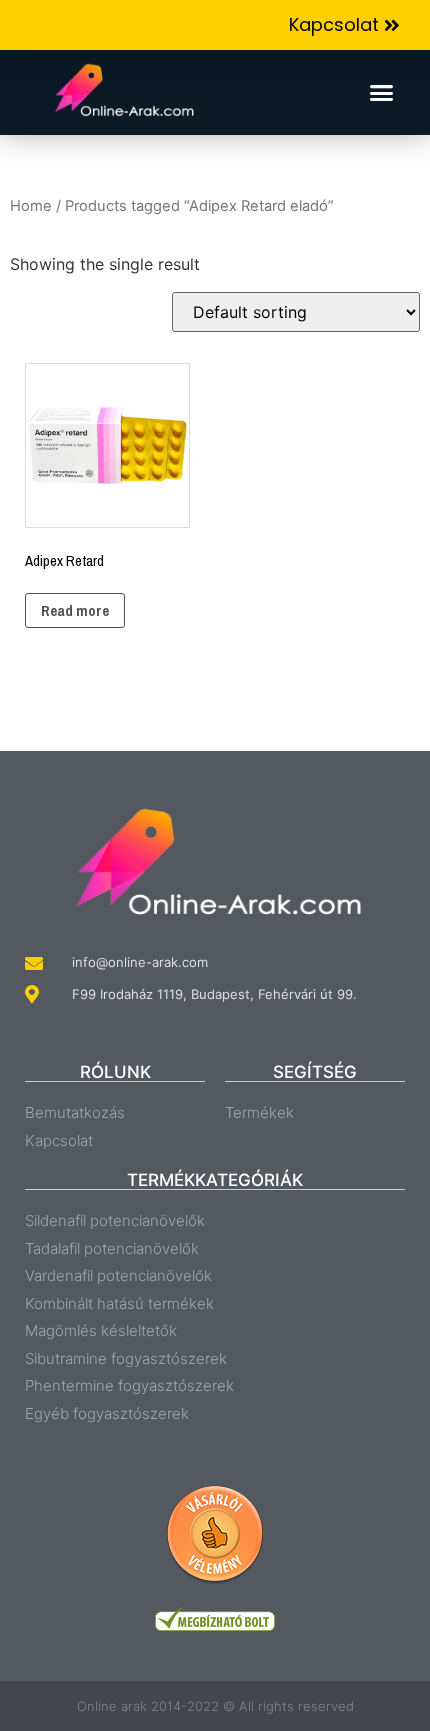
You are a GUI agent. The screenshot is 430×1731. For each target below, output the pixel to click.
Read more (75, 610)
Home (31, 206)
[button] (344, 25)
